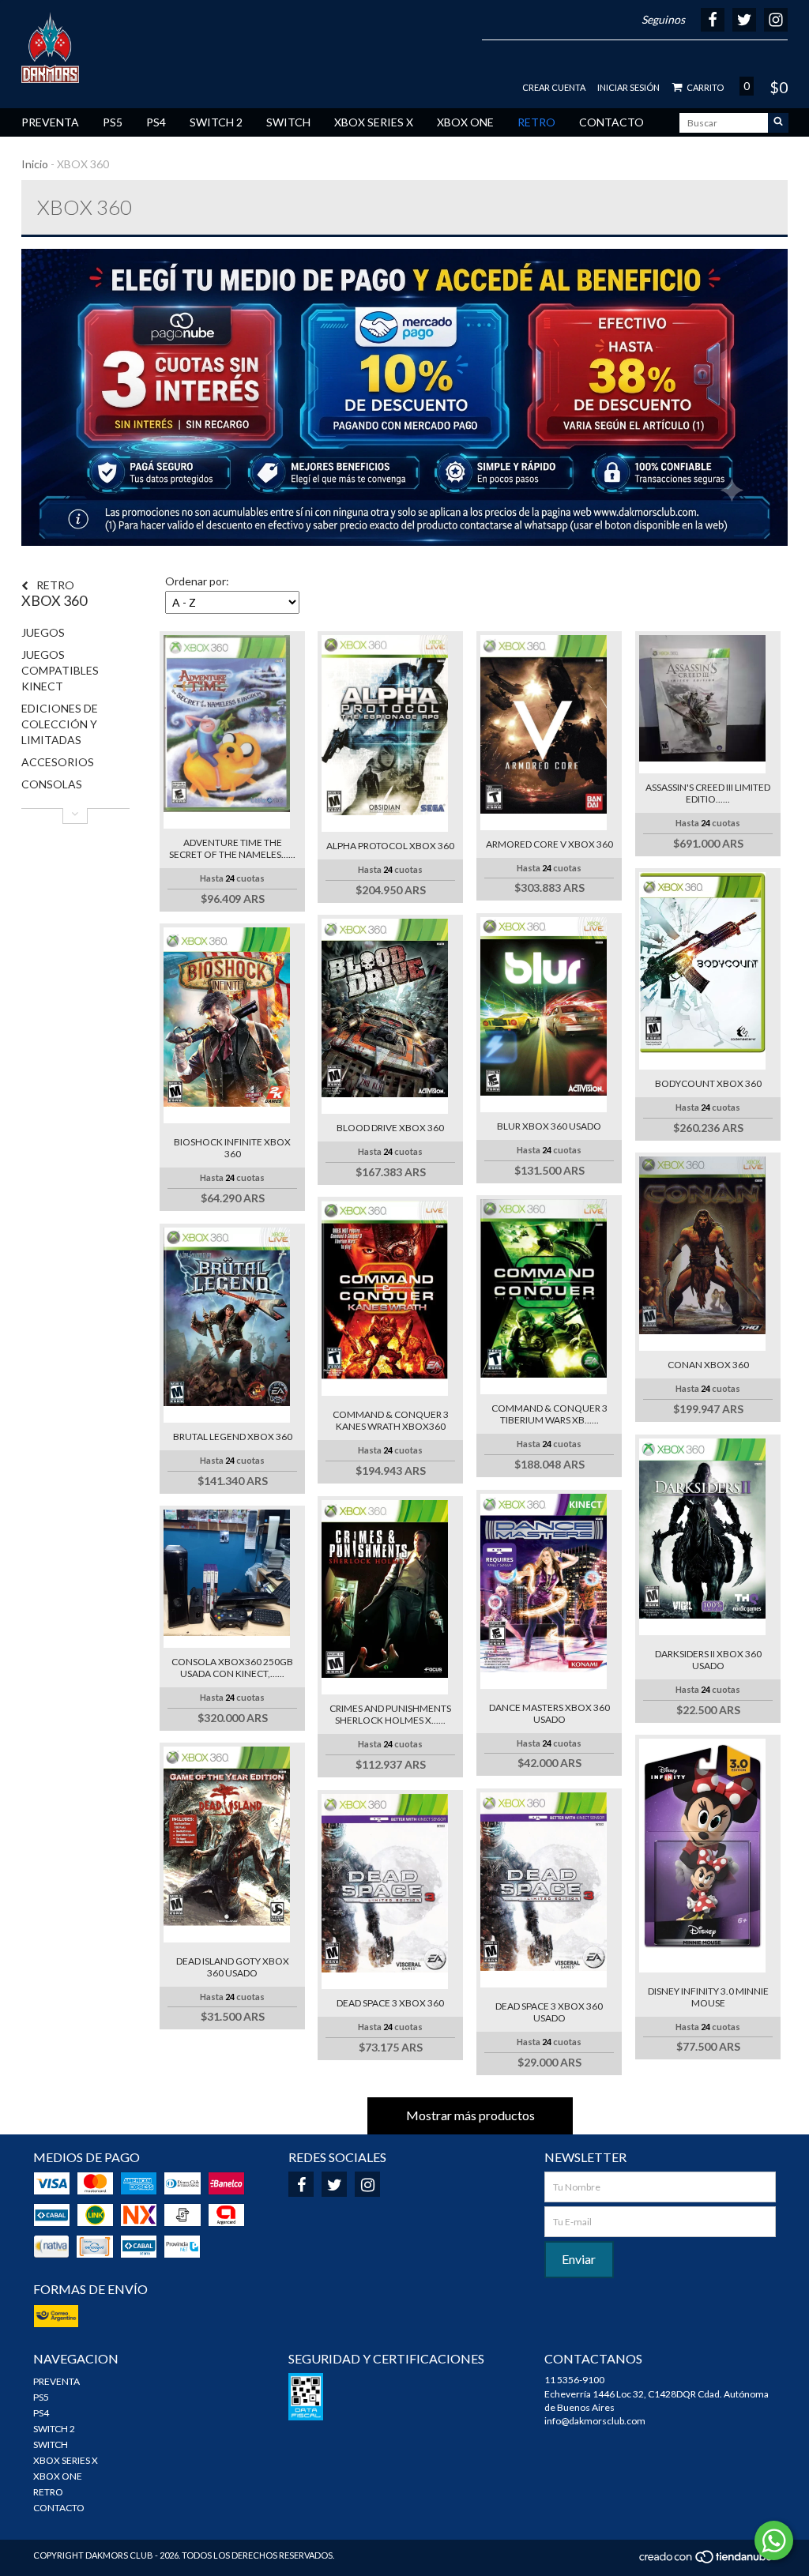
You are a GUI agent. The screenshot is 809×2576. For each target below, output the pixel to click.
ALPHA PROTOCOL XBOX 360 (390, 846)
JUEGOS (43, 632)
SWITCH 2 (216, 122)
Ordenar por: (197, 581)
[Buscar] (778, 123)
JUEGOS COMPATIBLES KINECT (60, 670)
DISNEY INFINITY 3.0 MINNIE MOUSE (708, 1997)
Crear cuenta (554, 87)
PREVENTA (50, 122)
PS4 (156, 122)
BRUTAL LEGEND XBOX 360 (233, 1437)
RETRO (536, 122)
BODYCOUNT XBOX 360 (708, 1083)
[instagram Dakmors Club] (367, 2184)
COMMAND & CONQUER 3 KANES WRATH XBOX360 (391, 1420)
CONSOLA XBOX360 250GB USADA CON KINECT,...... (232, 1668)
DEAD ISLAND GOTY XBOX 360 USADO (233, 1967)
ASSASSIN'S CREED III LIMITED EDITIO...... (708, 793)
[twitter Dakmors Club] (334, 2184)
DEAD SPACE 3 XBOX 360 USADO (549, 2012)
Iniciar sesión (628, 87)
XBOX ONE (465, 122)
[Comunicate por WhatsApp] (774, 2540)
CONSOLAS (52, 784)
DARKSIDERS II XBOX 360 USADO (708, 1660)
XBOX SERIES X (374, 122)
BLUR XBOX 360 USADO (549, 1126)
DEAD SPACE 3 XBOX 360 (390, 2003)
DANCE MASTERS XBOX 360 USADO (549, 1713)
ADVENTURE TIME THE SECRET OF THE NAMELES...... (232, 848)
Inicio (35, 164)
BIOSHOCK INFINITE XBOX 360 (232, 1148)
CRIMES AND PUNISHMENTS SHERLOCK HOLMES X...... (390, 1714)
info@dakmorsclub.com (595, 2421)
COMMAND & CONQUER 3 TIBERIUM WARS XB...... (549, 1414)
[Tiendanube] (707, 2561)
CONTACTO (611, 122)
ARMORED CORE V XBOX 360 (549, 844)
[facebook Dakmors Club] (301, 2184)
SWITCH (288, 122)
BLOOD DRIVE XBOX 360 (390, 1128)
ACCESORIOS (58, 762)
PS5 (113, 122)
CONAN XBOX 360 (708, 1365)
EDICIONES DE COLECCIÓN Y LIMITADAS (60, 724)
